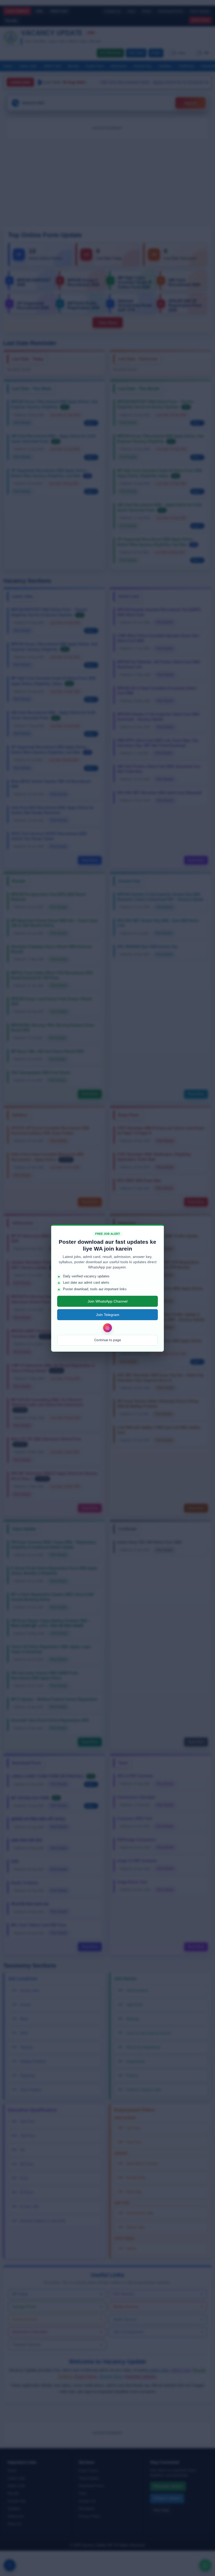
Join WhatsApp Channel (107, 1301)
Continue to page (107, 1340)
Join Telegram (108, 1315)
